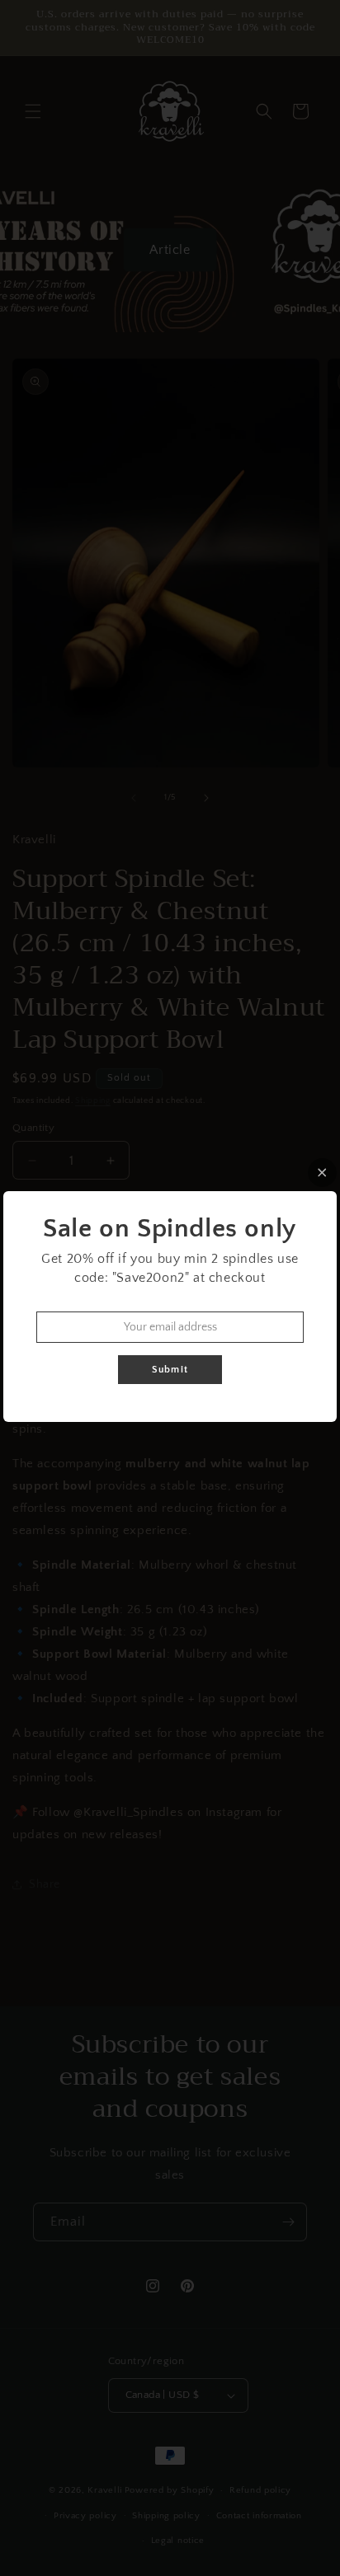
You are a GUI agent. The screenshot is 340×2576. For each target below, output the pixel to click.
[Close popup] (322, 1173)
